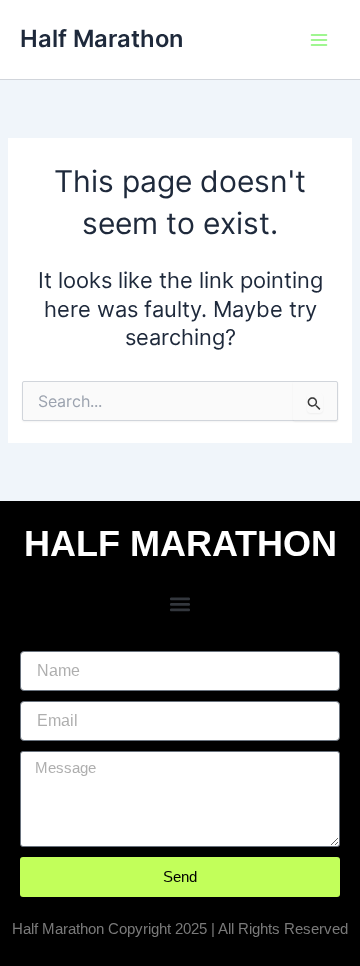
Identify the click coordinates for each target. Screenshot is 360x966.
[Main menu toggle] (319, 40)
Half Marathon (101, 38)
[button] (180, 604)
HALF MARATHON (180, 543)
